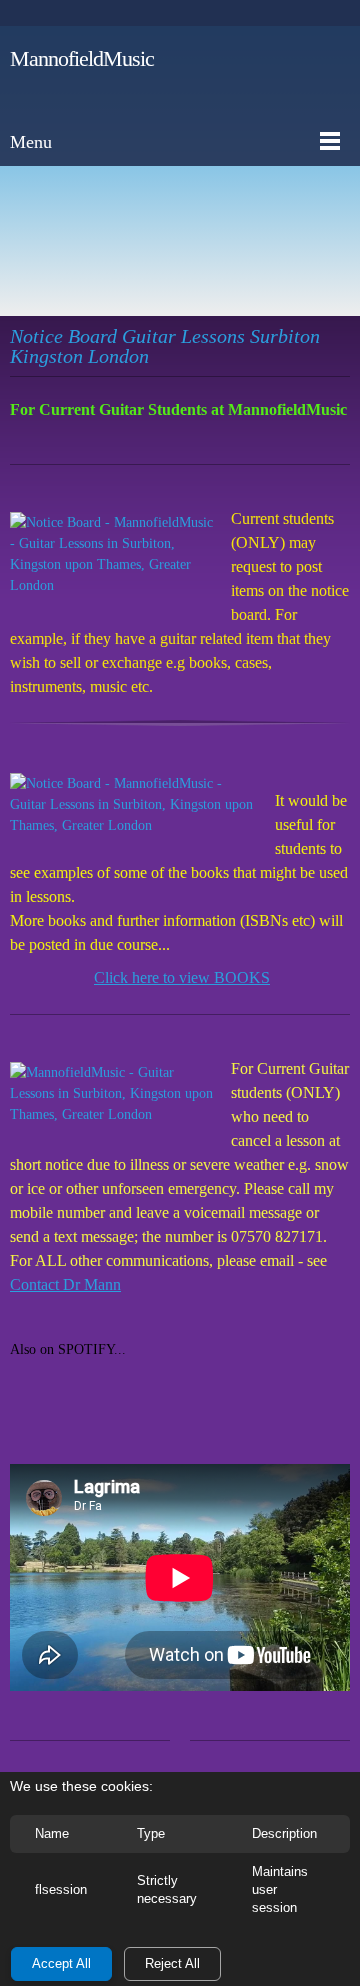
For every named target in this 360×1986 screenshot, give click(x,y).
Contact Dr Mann (65, 1284)
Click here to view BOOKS (182, 977)
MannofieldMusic (82, 58)
